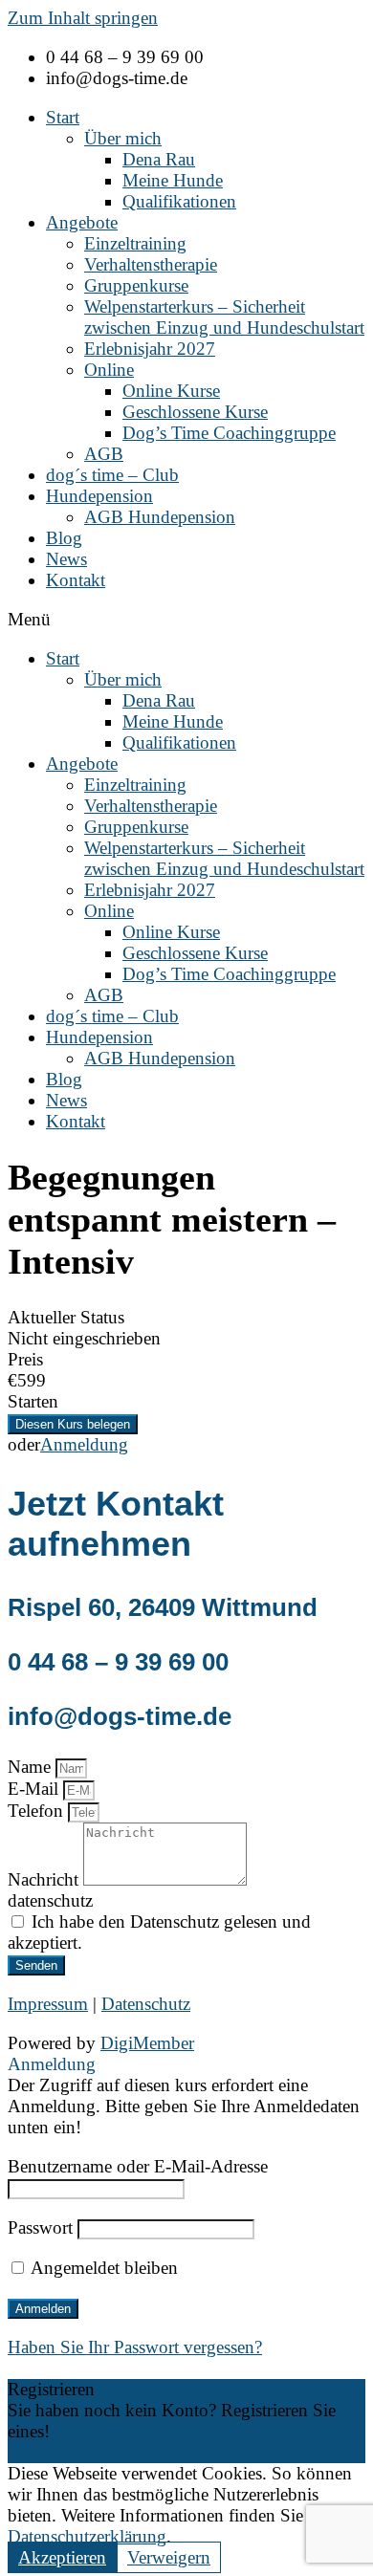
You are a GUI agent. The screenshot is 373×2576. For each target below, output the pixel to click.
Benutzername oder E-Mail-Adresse (138, 2166)
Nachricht (45, 1879)
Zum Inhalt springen (83, 18)
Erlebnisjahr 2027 (150, 349)
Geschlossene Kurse (195, 412)
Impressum (48, 2004)
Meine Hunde (173, 180)
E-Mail (35, 1789)
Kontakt (76, 580)
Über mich (123, 138)
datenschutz (50, 1900)
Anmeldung (84, 1444)
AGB (104, 454)
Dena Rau (159, 159)
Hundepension (99, 496)
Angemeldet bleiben (102, 2268)
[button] (186, 620)
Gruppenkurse (136, 285)
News (66, 559)
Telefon (38, 1811)
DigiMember (147, 2043)
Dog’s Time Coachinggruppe (229, 433)
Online (109, 370)
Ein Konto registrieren (89, 2452)
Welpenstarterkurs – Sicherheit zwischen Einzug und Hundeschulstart (224, 317)
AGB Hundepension (160, 517)
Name (32, 1767)
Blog (64, 538)
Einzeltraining (135, 243)
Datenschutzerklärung (87, 2536)
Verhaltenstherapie (151, 264)
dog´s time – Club (112, 475)
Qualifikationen (179, 201)
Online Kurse (171, 391)
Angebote (82, 222)
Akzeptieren (62, 2557)
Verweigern (169, 2557)
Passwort (40, 2227)
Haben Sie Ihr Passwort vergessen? (135, 2347)
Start (63, 117)
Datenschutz (146, 2004)
